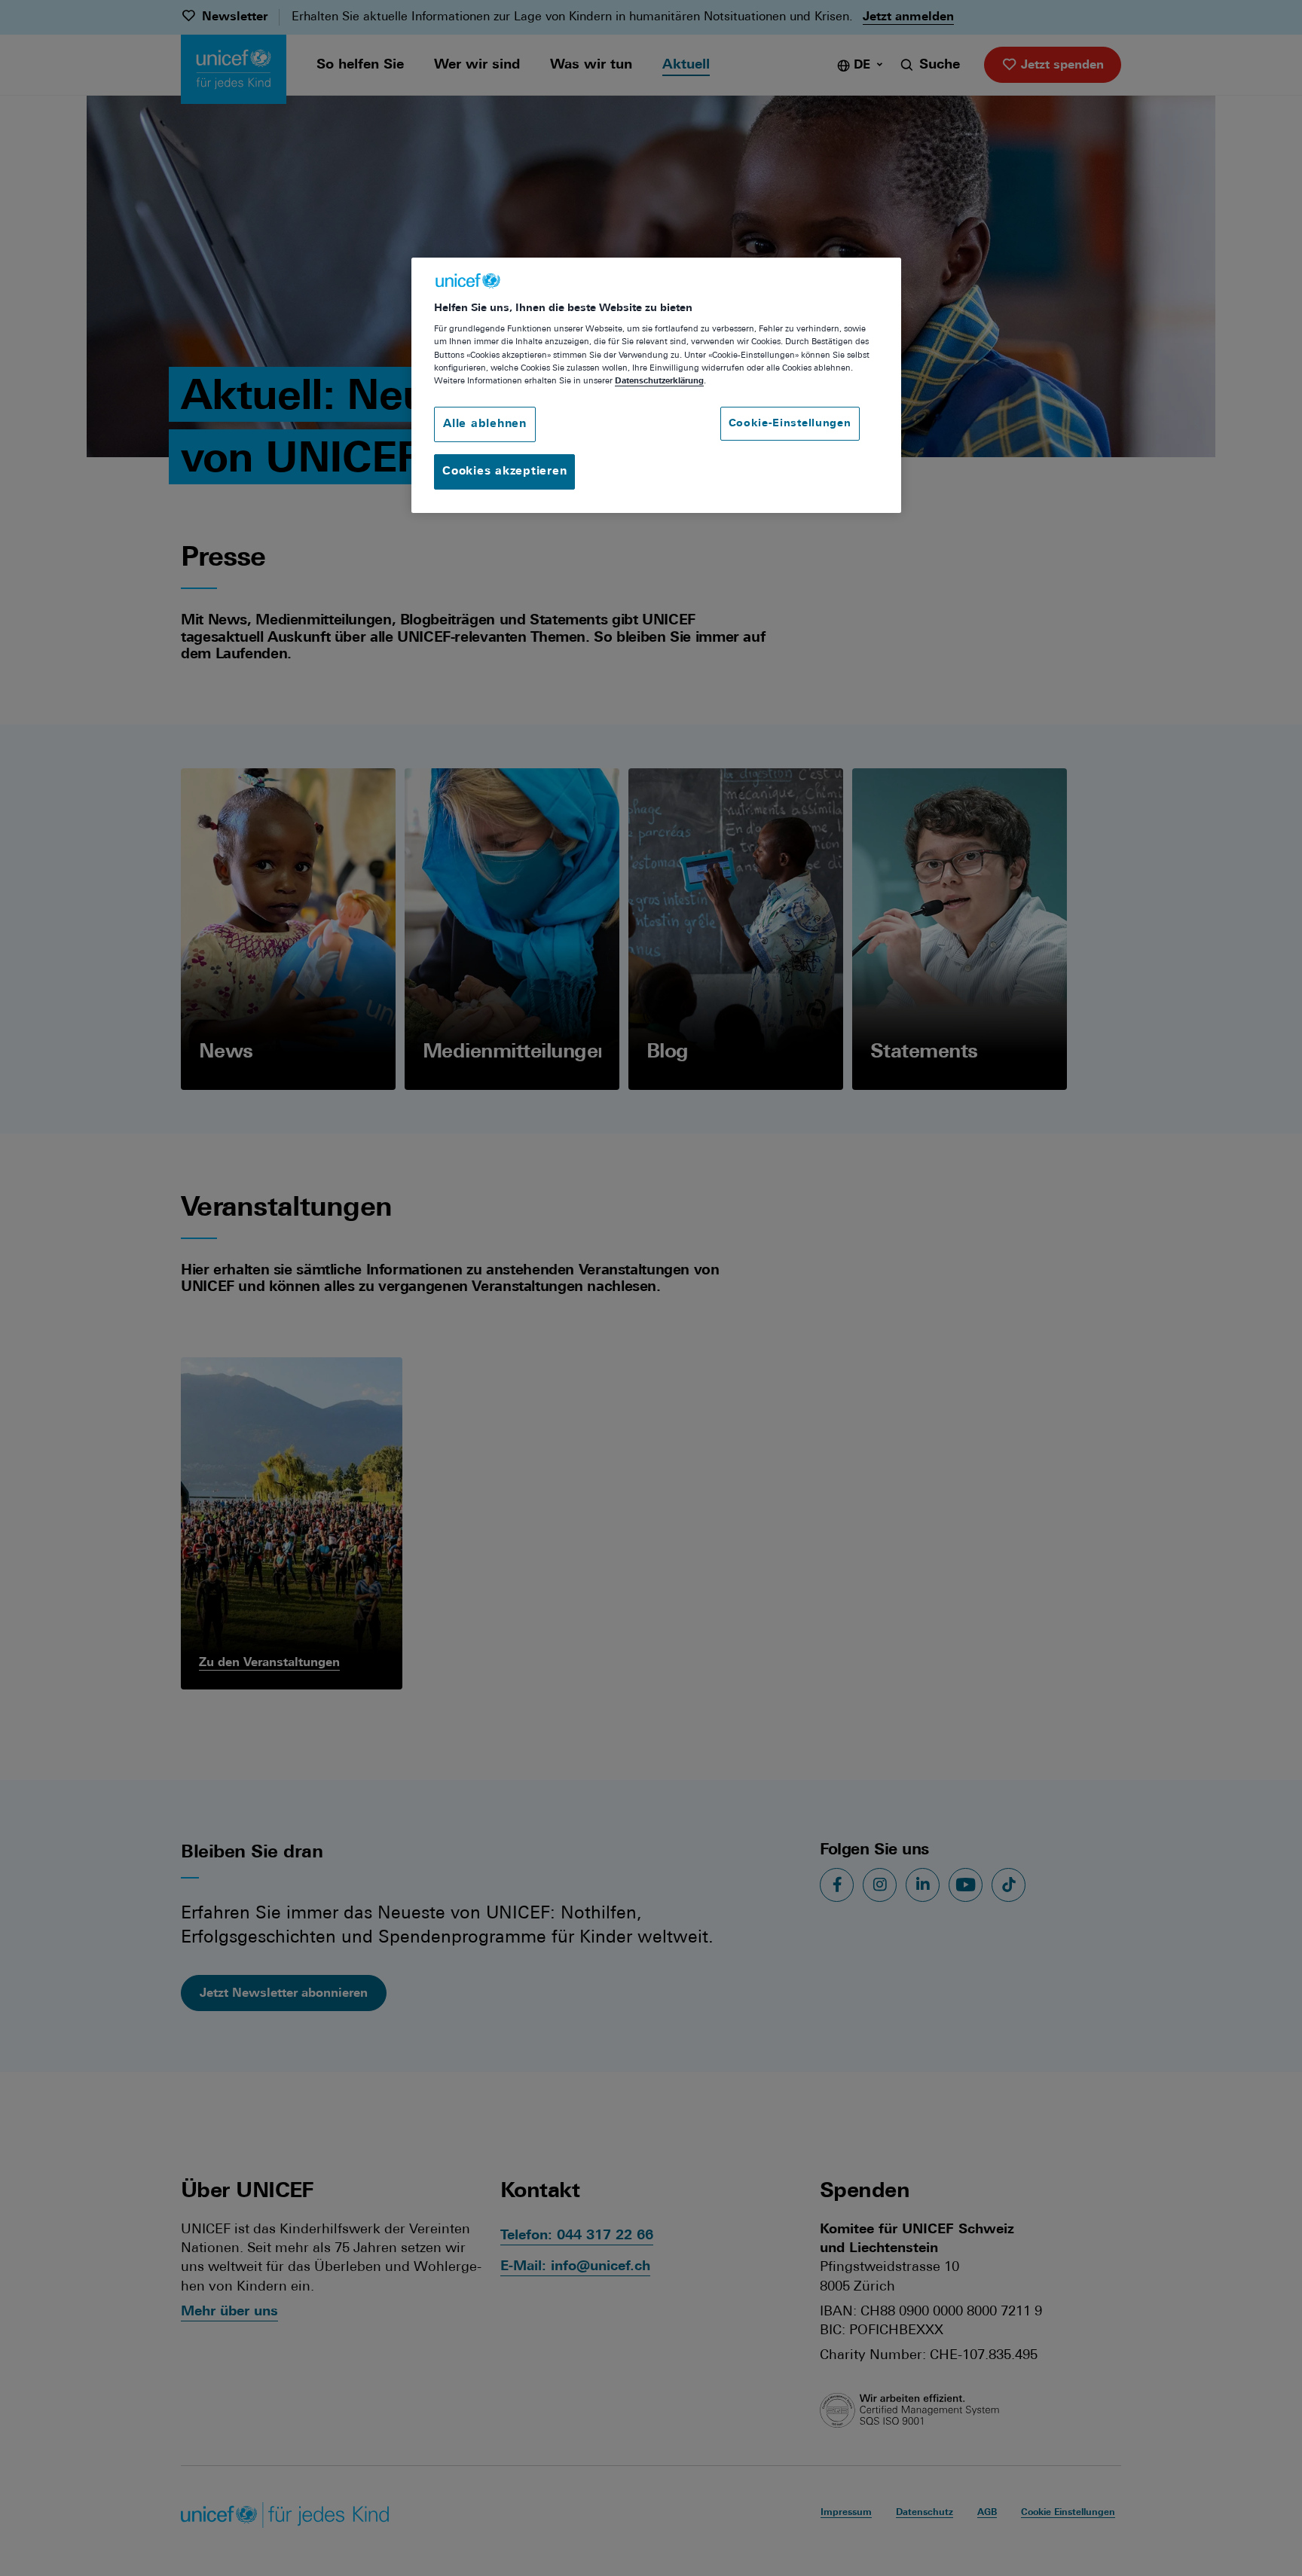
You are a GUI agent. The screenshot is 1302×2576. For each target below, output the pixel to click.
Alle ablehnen (485, 424)
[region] (656, 385)
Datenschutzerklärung (659, 381)
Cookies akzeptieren (504, 472)
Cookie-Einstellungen (790, 424)
